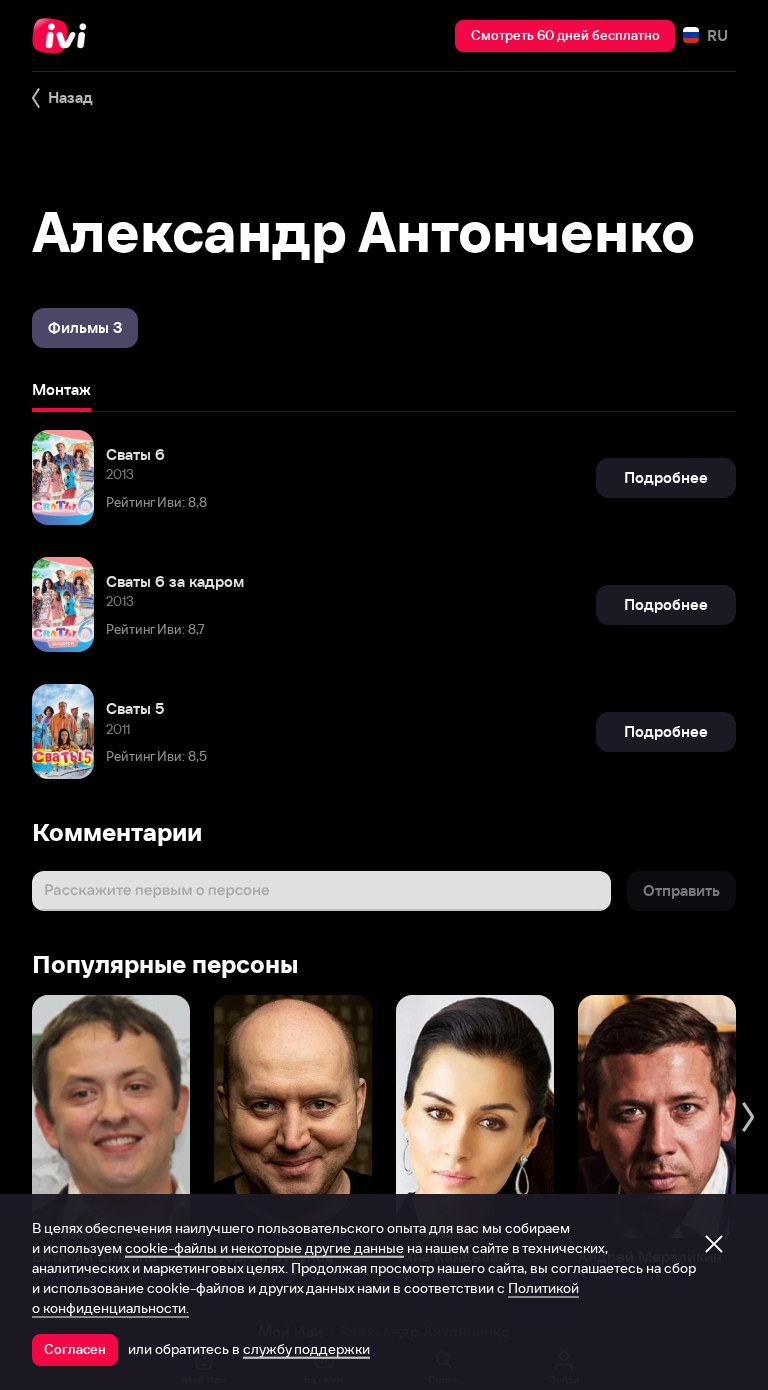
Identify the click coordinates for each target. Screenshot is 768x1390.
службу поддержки (306, 1349)
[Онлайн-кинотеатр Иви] (65, 36)
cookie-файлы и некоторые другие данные (264, 1248)
